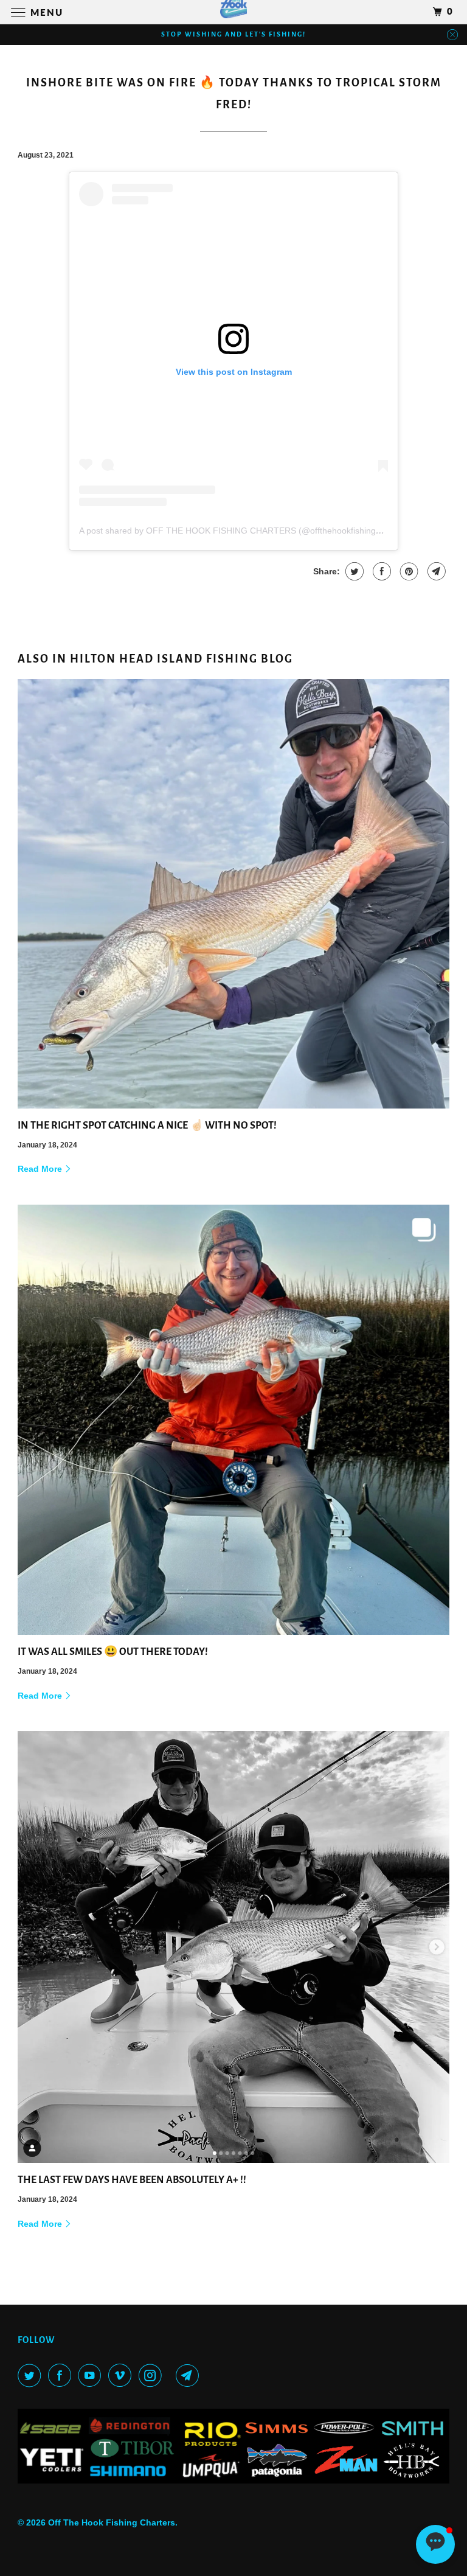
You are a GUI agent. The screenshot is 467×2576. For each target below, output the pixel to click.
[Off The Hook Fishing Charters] (233, 12)
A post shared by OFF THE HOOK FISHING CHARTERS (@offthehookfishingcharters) (245, 531)
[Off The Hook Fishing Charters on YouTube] (92, 2375)
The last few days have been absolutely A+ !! (132, 2180)
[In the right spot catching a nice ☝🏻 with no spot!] (233, 894)
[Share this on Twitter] (353, 571)
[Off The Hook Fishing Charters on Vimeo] (122, 2375)
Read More (41, 1169)
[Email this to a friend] (435, 571)
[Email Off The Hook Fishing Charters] (190, 2375)
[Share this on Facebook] (380, 571)
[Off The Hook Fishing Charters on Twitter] (32, 2375)
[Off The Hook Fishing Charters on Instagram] (153, 2375)
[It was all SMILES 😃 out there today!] (233, 1420)
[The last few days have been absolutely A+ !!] (233, 1947)
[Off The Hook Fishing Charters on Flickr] (171, 2375)
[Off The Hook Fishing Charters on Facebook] (62, 2375)
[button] (435, 2544)
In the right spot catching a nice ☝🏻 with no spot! (147, 1126)
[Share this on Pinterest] (408, 571)
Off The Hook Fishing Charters (112, 2522)
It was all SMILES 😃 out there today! (113, 1652)
